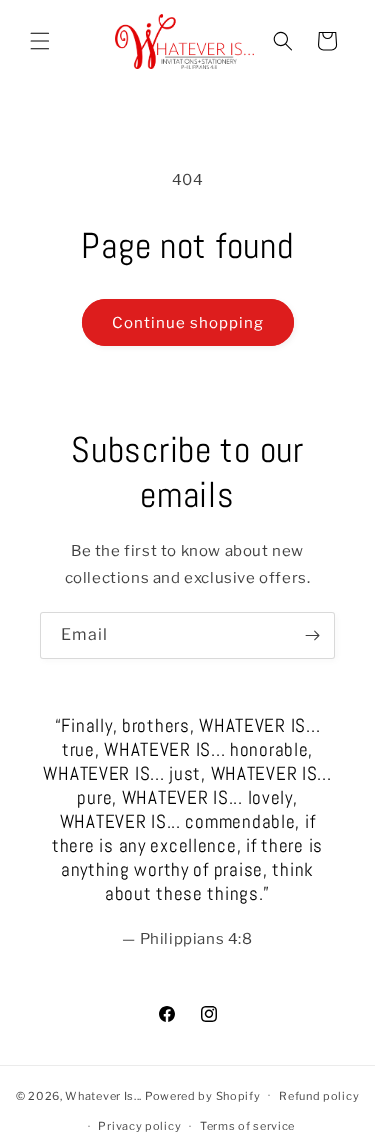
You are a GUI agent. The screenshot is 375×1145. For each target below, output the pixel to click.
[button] (40, 41)
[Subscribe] (312, 635)
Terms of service (247, 1126)
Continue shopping (188, 323)
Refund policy (319, 1096)
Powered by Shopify (203, 1095)
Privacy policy (139, 1126)
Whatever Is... (103, 1095)
